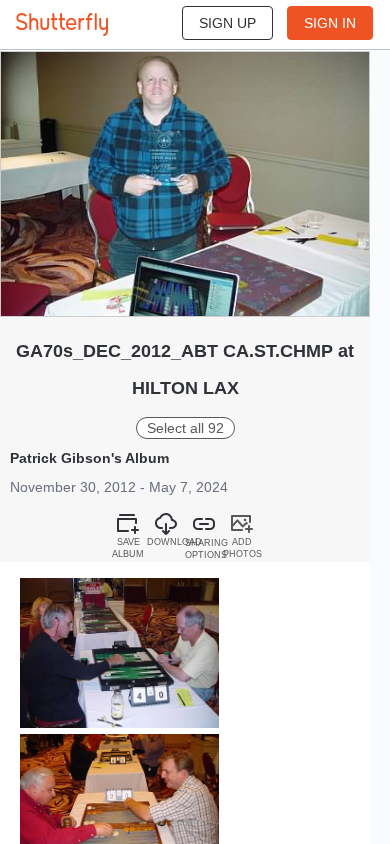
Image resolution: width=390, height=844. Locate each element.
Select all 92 (185, 428)
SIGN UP (227, 23)
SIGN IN (330, 23)
